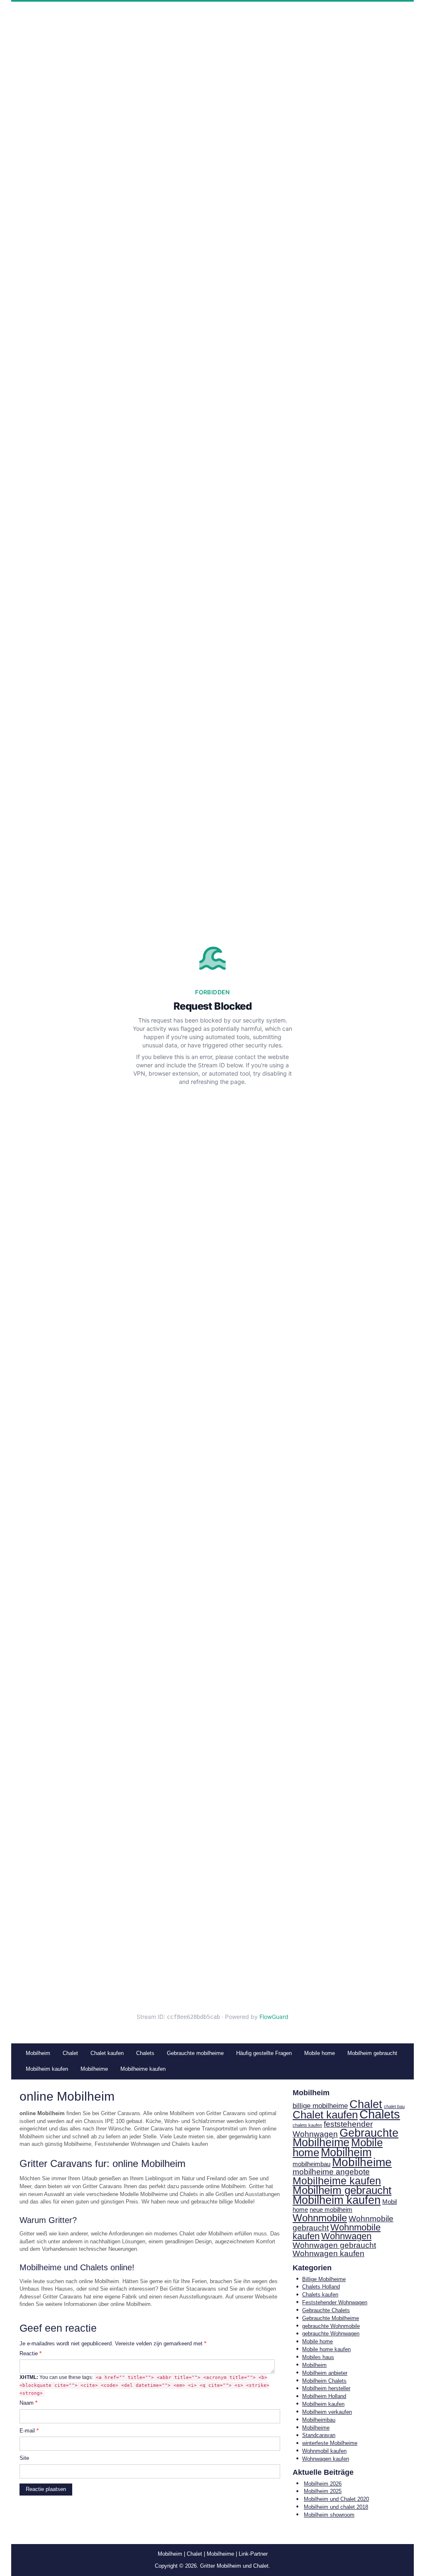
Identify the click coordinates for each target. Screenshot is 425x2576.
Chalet (366, 2104)
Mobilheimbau (319, 2420)
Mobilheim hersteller (326, 2388)
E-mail (29, 2431)
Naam (28, 2403)
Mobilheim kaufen (337, 2200)
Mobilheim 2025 (323, 2491)
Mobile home (318, 2341)
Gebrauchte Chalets (326, 2310)
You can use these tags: (144, 2385)
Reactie (31, 2353)
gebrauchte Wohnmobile (331, 2326)
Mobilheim (346, 2152)
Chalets (380, 2114)
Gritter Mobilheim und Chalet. (235, 2566)
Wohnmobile (320, 2218)
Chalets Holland (321, 2287)
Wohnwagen (346, 2236)
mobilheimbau (311, 2164)
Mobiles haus (318, 2357)
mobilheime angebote (331, 2172)
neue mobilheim (331, 2210)
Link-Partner (253, 2554)
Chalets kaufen (320, 2295)
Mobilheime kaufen (337, 2181)
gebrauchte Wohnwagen (331, 2334)
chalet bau (394, 2106)
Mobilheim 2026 (323, 2484)
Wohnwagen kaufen (329, 2253)
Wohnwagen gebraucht (334, 2245)
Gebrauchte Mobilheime (346, 2138)
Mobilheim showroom (329, 2515)
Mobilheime (362, 2162)
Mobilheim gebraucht (342, 2190)
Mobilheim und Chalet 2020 (336, 2499)
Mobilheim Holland (324, 2396)
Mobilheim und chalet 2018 (336, 2507)
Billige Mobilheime (324, 2279)
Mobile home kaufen (326, 2349)
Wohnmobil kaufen (324, 2451)
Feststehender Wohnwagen (335, 2302)
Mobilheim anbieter (325, 2373)
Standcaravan (319, 2435)
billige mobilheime (320, 2106)
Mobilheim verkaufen (327, 2412)
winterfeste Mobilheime (330, 2443)
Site (24, 2458)
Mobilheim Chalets (324, 2381)
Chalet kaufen (325, 2115)
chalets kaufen (307, 2125)
